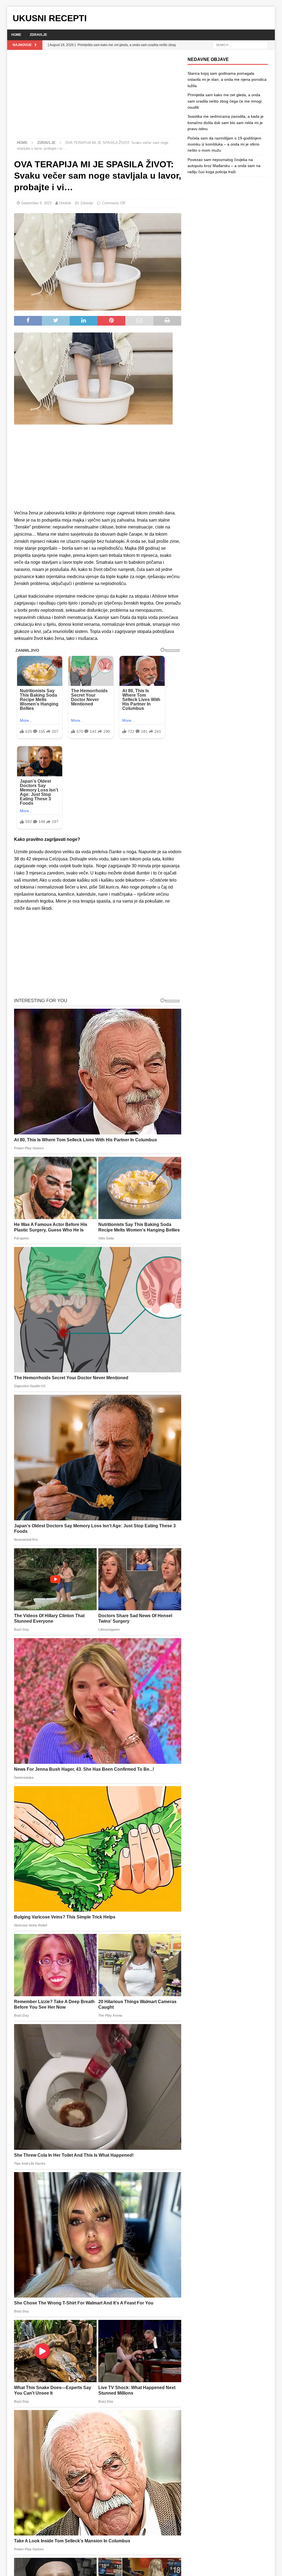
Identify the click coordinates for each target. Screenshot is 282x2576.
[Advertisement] (98, 98)
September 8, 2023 (36, 203)
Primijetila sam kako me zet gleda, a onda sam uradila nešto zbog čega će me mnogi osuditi (225, 101)
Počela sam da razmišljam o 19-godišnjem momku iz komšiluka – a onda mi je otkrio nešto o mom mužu (224, 144)
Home (16, 35)
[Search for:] (240, 45)
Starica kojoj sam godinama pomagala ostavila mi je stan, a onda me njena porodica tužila (227, 80)
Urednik (65, 203)
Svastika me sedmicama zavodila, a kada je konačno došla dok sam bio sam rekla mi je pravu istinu (226, 123)
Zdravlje (38, 35)
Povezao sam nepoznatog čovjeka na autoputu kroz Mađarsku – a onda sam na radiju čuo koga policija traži (224, 166)
